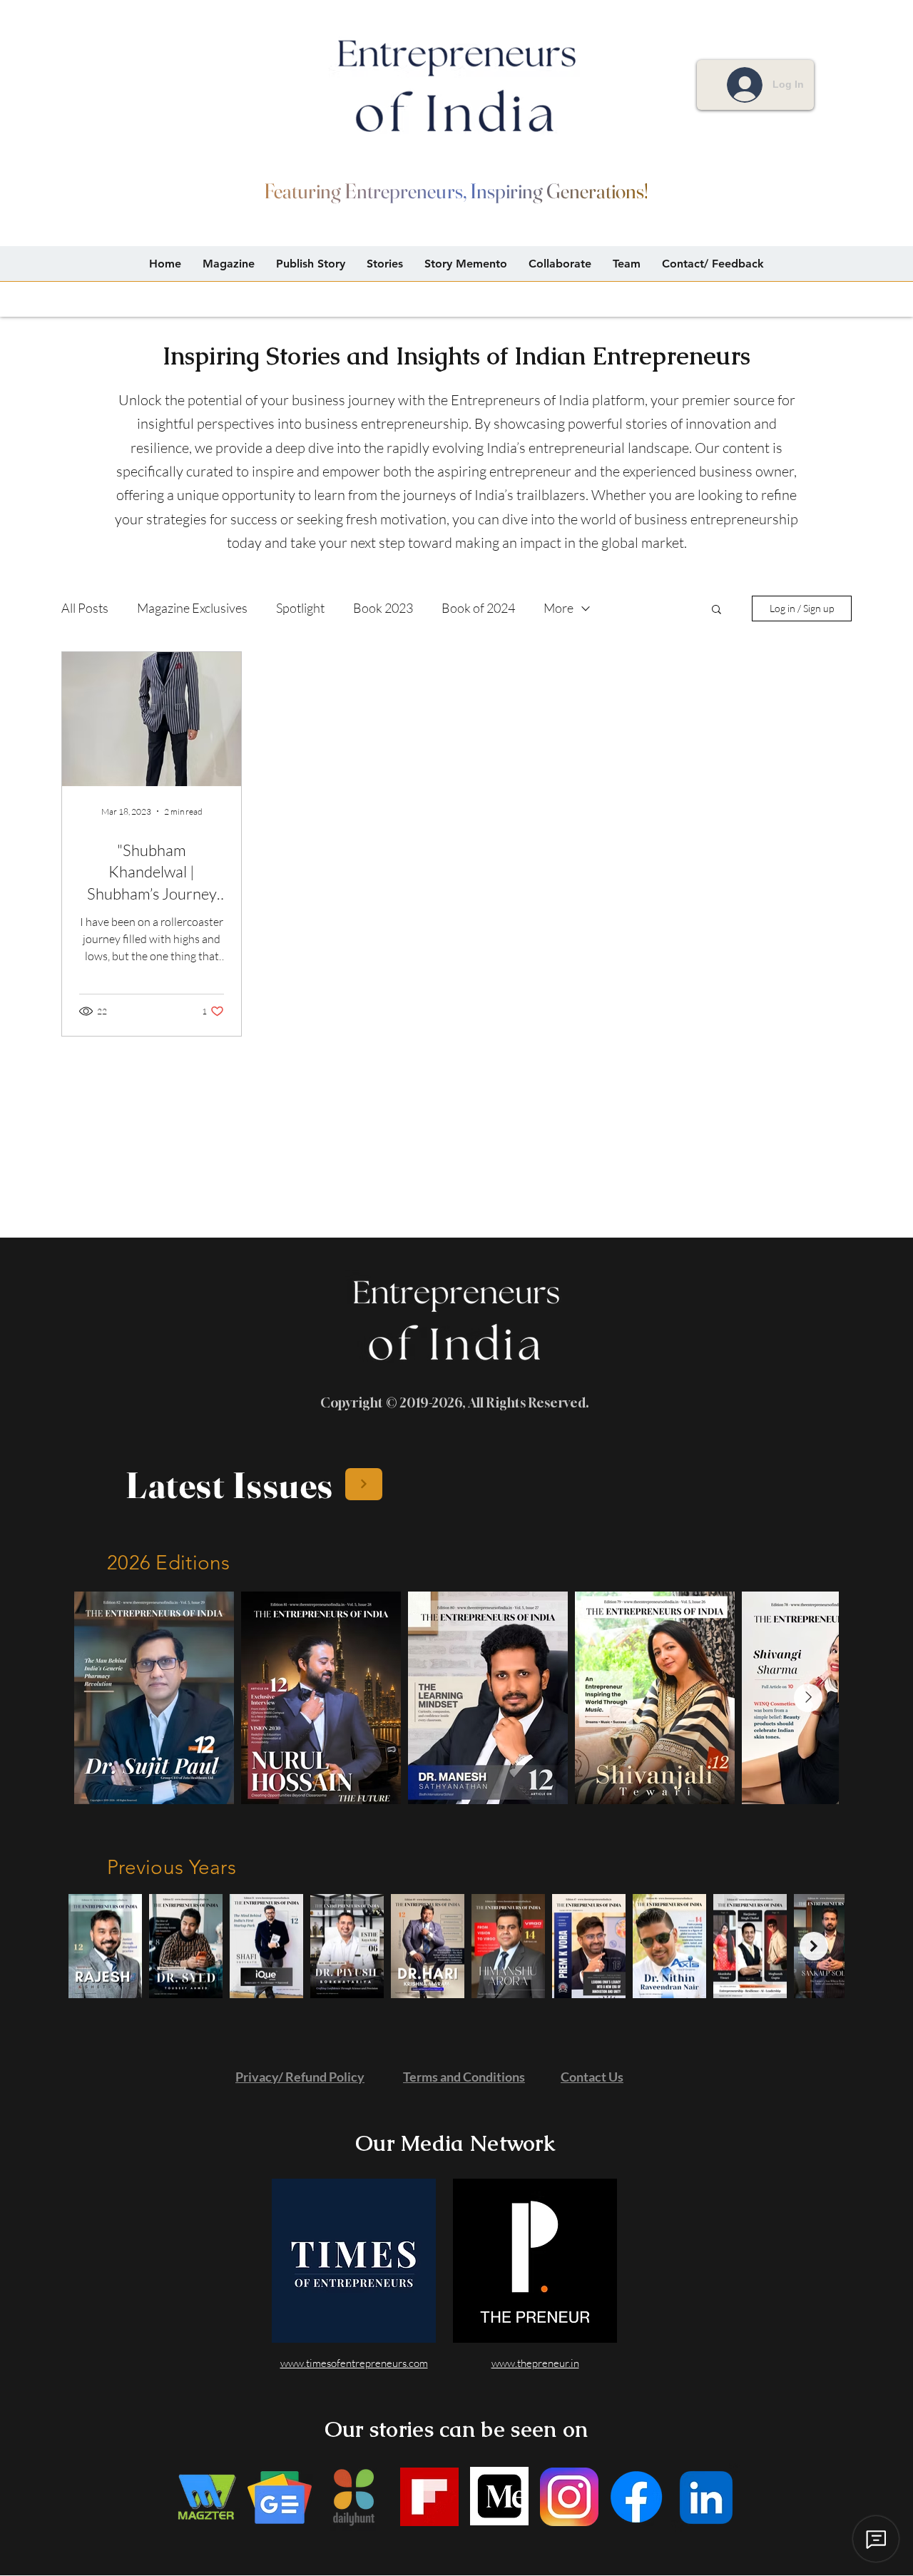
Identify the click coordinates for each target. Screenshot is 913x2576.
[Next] (364, 1484)
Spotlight (300, 608)
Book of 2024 (478, 608)
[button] (716, 610)
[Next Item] (808, 1698)
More (558, 608)
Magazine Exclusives (192, 608)
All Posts (85, 608)
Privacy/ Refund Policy (300, 2077)
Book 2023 (383, 608)
